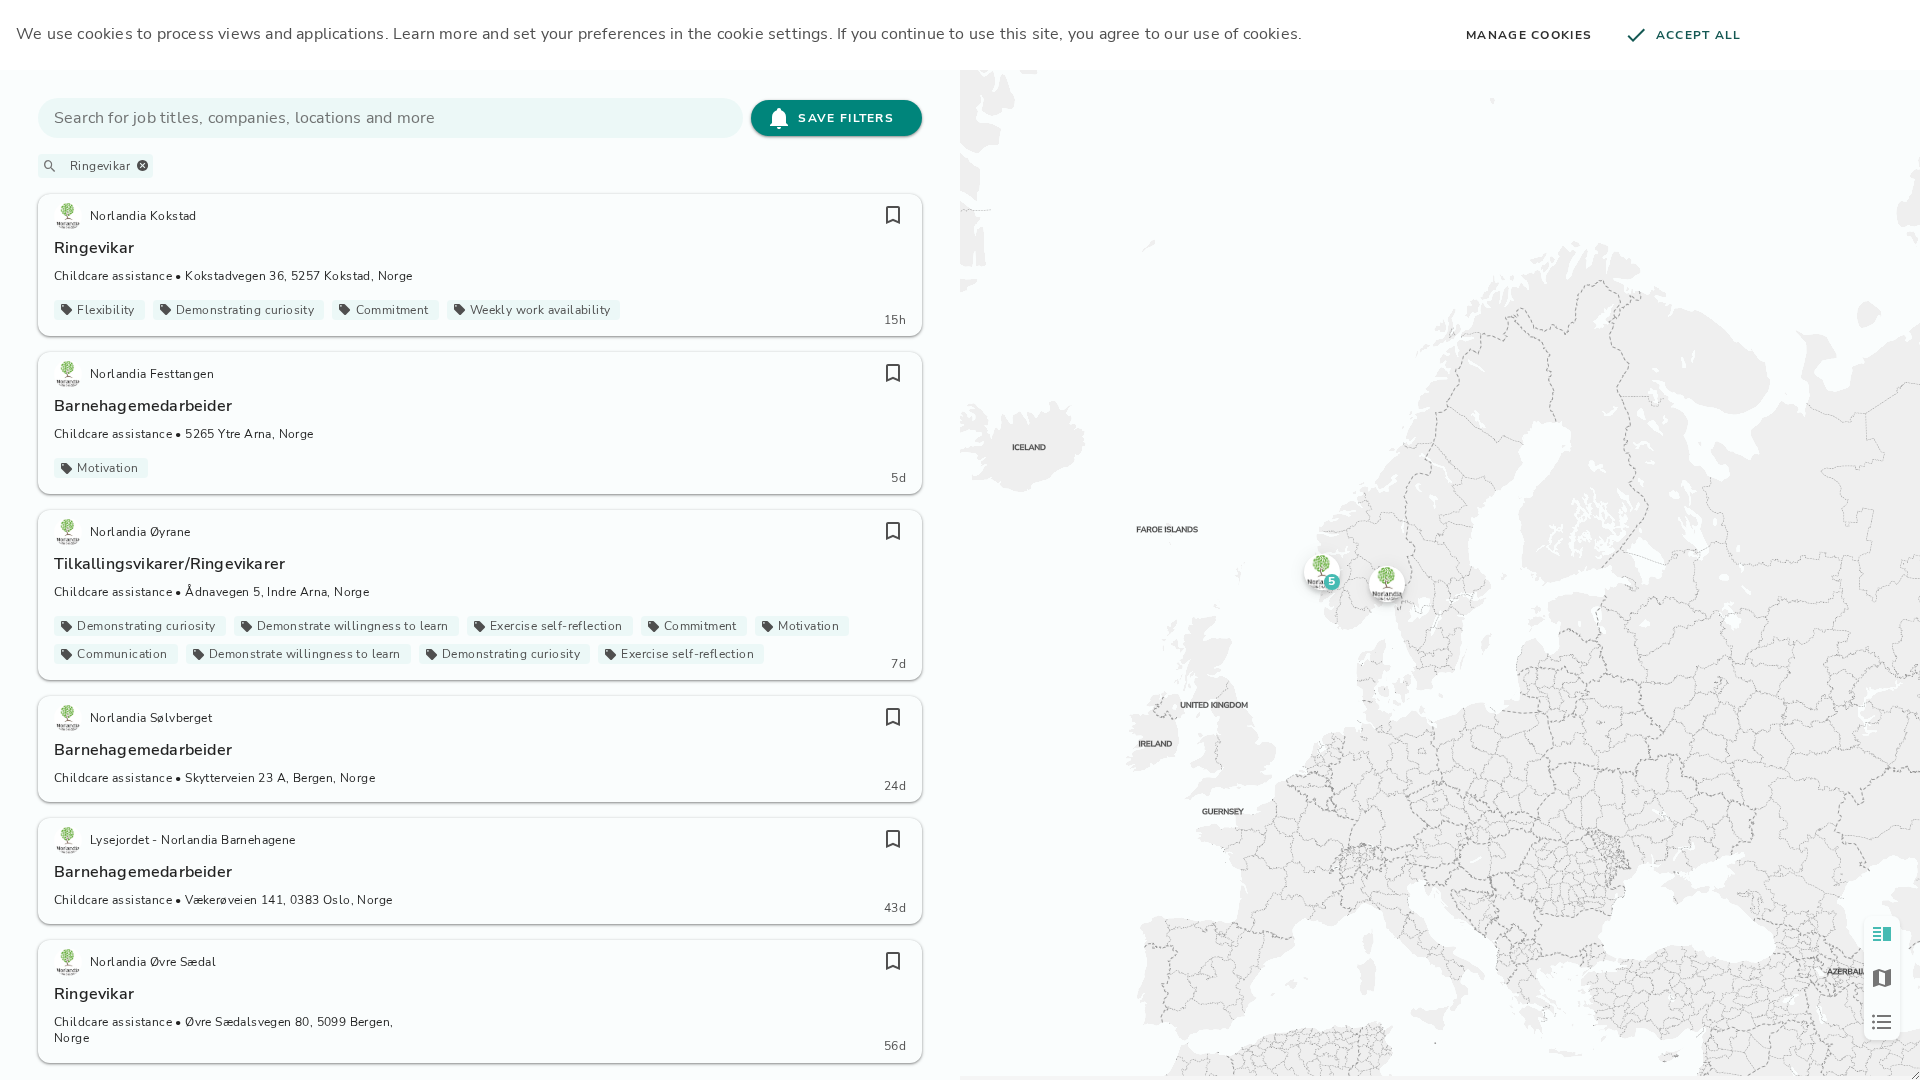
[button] (1322, 572)
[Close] (142, 165)
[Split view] (1882, 934)
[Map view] (1882, 978)
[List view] (1882, 1022)
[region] (1440, 573)
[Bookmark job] (893, 215)
